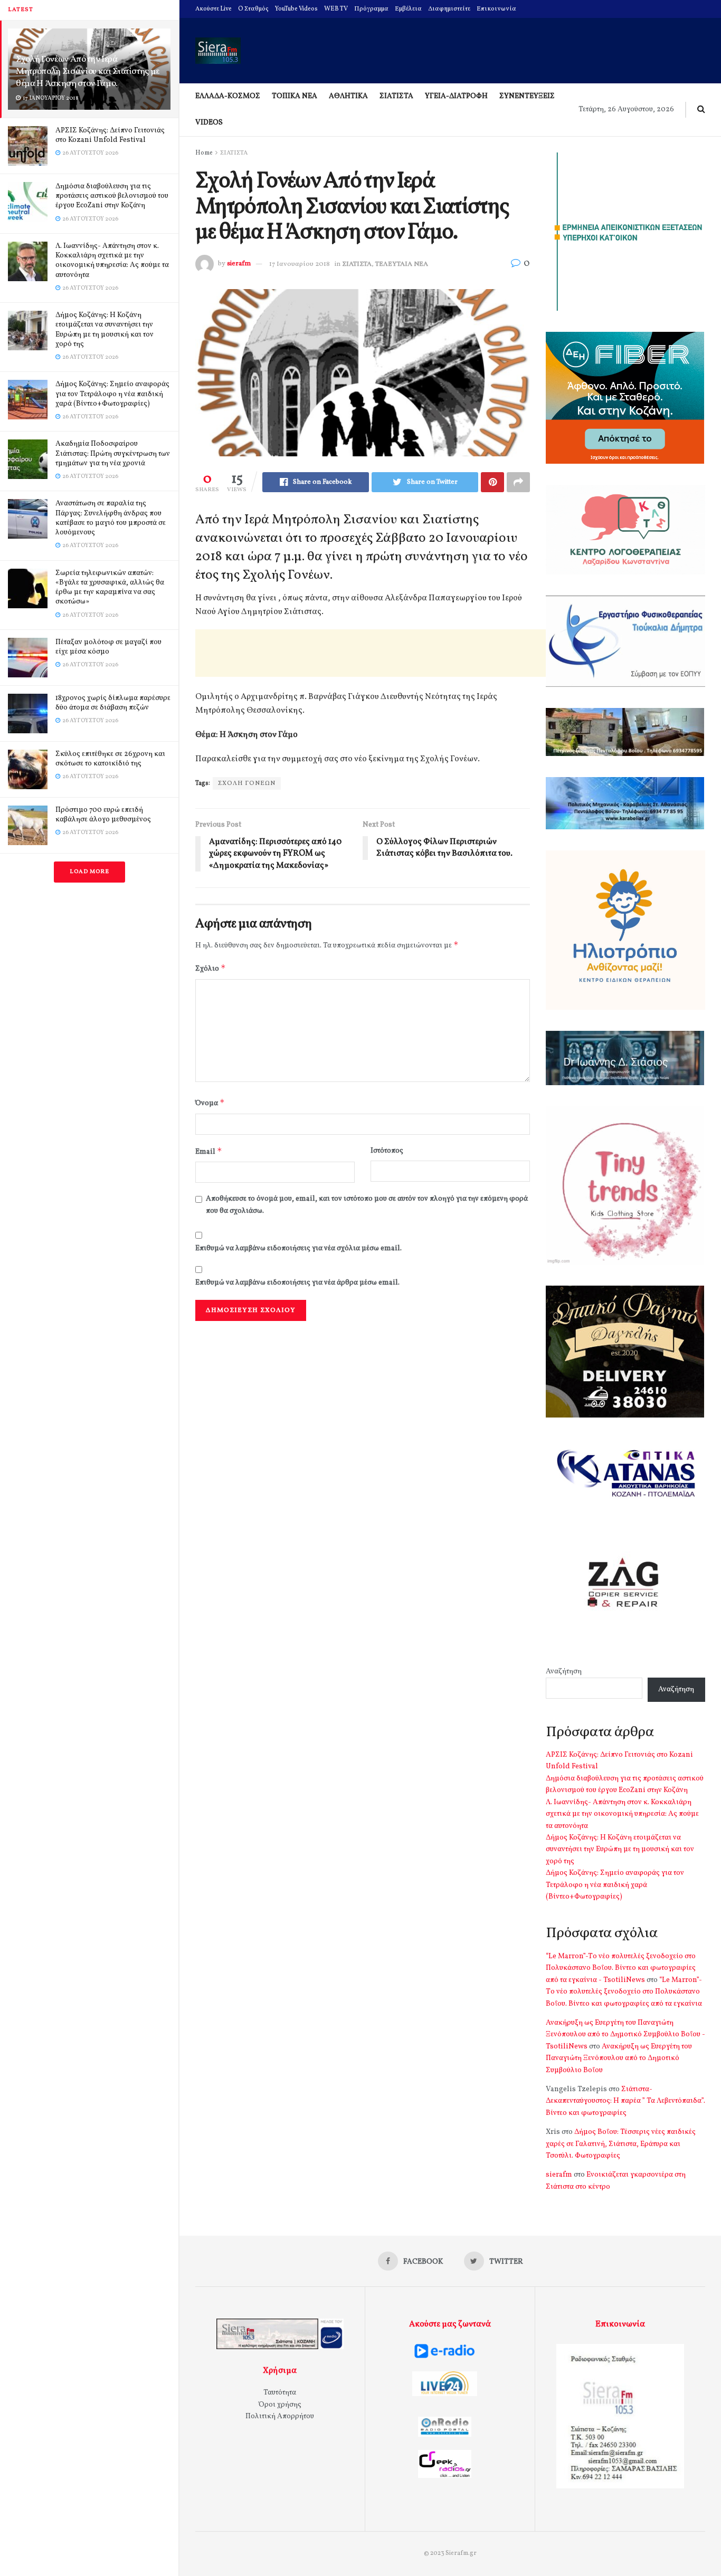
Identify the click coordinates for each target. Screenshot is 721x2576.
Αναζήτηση (564, 1672)
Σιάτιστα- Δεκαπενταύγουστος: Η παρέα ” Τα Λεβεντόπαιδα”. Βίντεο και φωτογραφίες (625, 2101)
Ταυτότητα (280, 2393)
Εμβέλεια (408, 9)
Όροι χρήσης (280, 2405)
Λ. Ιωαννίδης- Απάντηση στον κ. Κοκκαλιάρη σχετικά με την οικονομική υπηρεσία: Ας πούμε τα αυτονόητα (112, 261)
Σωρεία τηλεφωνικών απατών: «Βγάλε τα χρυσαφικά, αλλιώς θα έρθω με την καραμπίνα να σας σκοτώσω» (110, 588)
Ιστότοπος (387, 1151)
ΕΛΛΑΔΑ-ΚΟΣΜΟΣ (228, 96)
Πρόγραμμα (371, 9)
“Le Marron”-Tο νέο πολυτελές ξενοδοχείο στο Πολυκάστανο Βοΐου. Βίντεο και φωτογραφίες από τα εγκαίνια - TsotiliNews (621, 1968)
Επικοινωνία (496, 9)
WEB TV (336, 9)
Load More (89, 872)
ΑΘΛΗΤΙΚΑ (348, 96)
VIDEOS (209, 123)
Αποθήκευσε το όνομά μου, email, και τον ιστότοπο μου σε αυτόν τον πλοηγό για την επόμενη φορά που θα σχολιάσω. (367, 1205)
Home (204, 153)
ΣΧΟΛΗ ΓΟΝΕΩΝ (247, 783)
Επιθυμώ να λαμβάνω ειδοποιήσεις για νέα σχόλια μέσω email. (298, 1248)
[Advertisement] (387, 653)
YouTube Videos (296, 9)
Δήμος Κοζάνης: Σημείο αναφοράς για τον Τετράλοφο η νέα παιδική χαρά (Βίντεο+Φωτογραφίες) (112, 394)
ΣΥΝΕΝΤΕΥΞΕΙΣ (527, 96)
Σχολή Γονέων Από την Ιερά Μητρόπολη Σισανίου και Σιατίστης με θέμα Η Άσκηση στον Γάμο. (88, 71)
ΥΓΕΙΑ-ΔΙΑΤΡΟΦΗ (456, 96)
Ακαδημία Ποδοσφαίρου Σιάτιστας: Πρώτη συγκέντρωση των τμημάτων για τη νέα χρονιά (113, 453)
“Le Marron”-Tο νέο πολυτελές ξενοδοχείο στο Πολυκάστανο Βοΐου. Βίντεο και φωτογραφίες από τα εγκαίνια (624, 1992)
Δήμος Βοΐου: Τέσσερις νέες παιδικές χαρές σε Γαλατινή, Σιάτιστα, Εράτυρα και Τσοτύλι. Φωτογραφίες (621, 2144)
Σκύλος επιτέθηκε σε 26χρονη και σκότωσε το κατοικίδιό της (110, 759)
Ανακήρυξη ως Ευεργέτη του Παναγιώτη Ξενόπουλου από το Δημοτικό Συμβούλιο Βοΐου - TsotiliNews (625, 2035)
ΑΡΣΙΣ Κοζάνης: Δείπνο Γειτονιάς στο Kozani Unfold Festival (110, 135)
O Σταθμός (253, 9)
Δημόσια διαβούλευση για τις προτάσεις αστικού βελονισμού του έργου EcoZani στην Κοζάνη (112, 196)
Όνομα (210, 1103)
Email (209, 1151)
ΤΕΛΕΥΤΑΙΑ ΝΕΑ (402, 264)
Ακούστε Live (214, 9)
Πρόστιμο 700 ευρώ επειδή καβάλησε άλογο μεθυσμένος (103, 815)
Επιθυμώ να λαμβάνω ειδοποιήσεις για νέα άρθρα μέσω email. (297, 1283)
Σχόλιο (211, 968)
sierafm (239, 264)
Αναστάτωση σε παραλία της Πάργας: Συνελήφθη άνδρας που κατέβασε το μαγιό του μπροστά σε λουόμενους (111, 518)
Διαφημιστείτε (449, 9)
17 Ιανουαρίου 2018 (300, 264)
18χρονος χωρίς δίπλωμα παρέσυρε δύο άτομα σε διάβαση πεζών (113, 703)
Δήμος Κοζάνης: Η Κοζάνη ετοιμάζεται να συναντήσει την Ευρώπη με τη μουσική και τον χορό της (105, 330)
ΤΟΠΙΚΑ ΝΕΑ (295, 96)
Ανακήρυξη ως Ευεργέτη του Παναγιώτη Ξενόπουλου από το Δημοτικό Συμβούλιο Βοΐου (619, 2058)
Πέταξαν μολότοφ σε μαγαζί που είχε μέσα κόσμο (108, 647)
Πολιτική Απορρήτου (280, 2416)
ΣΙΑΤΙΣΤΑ (396, 96)
